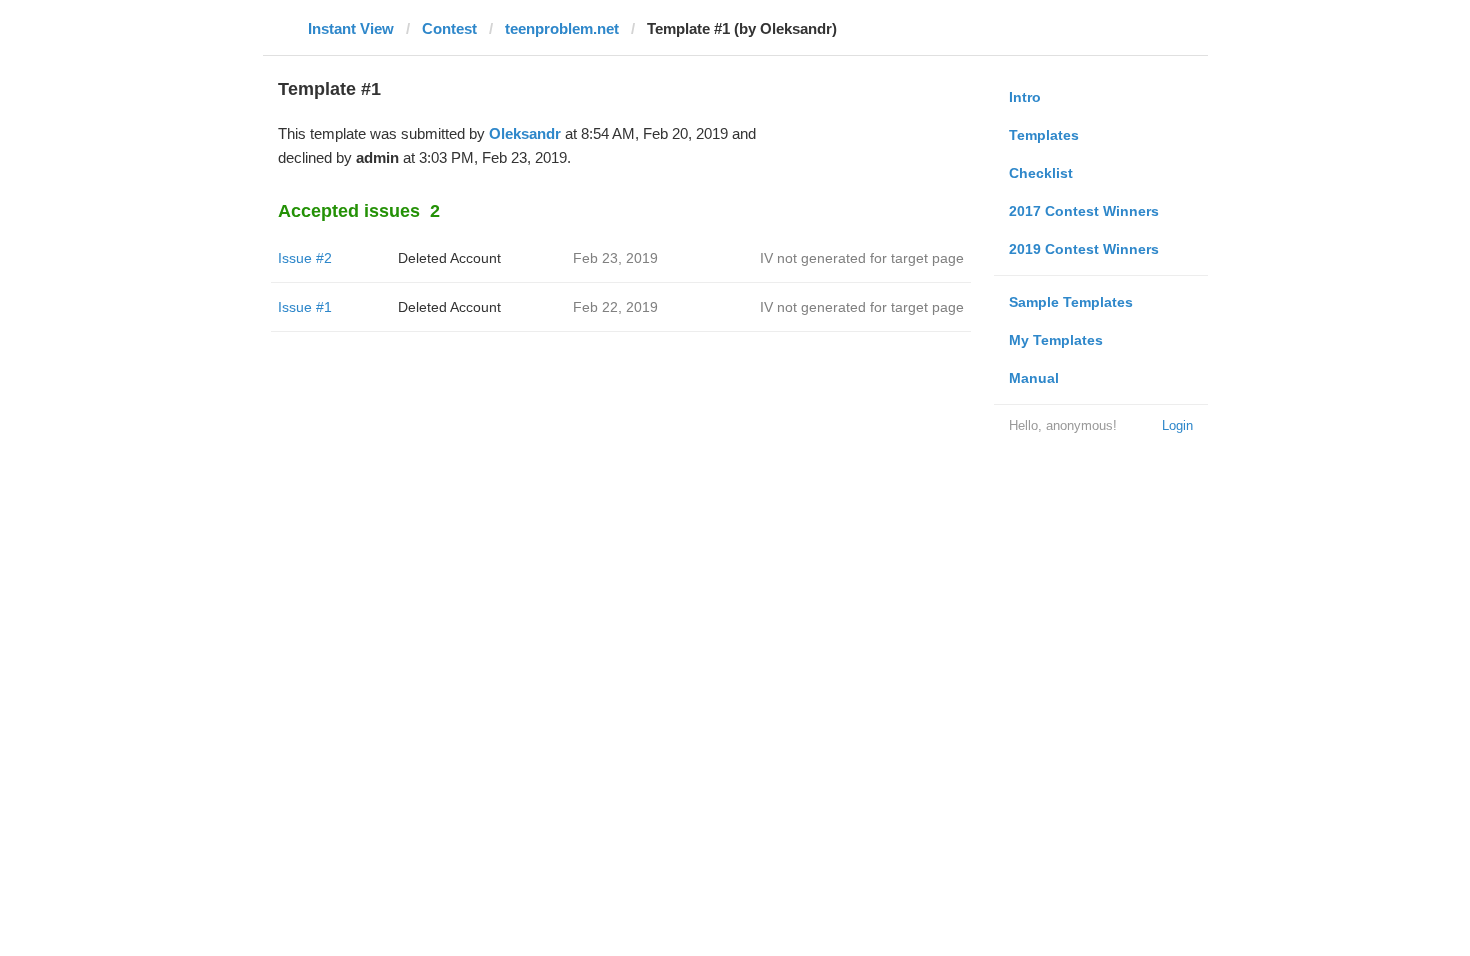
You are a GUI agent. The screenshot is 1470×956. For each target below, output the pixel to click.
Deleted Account (449, 258)
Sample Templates (1071, 302)
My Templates (1056, 340)
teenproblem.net (562, 28)
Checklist (1041, 173)
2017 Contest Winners (1084, 211)
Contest (449, 28)
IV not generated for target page (862, 258)
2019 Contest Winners (1084, 249)
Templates (1044, 135)
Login (1177, 425)
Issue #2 (305, 258)
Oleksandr (525, 133)
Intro (1025, 97)
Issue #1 (305, 307)
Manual (1034, 378)
